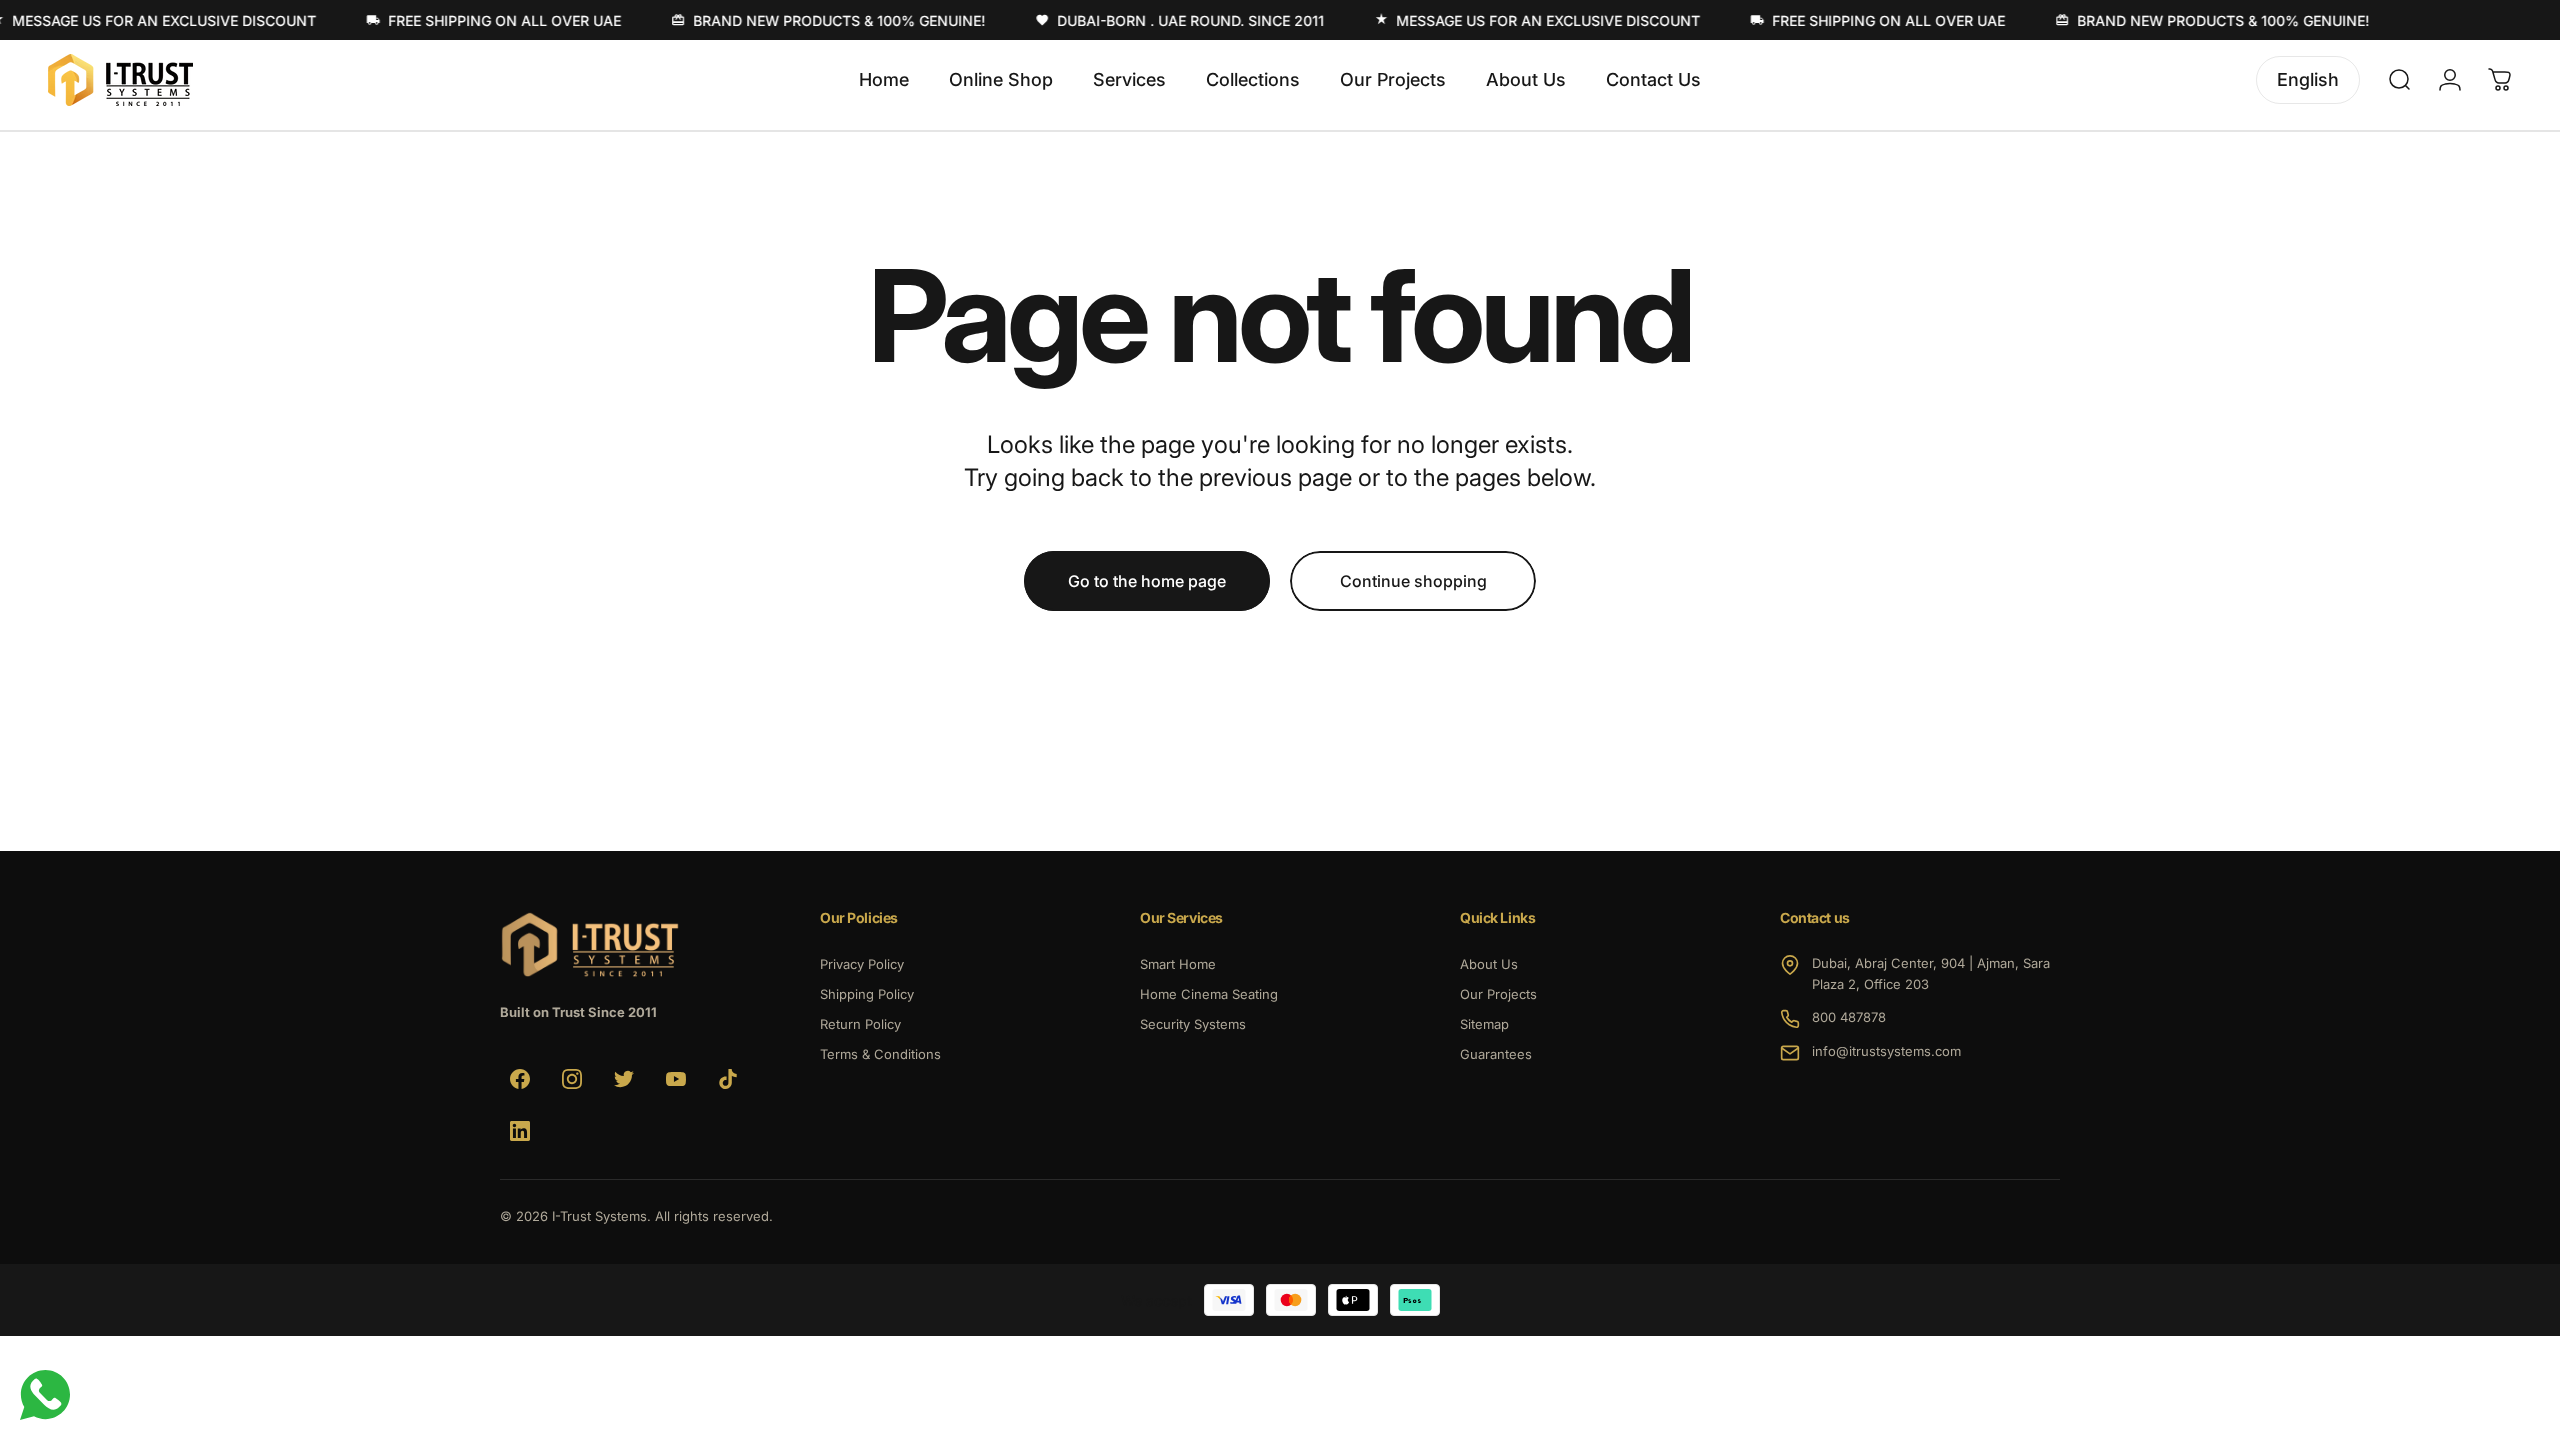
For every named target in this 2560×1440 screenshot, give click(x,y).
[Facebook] (520, 1079)
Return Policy (860, 1024)
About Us (1489, 964)
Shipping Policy (867, 994)
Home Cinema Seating (1209, 994)
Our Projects (1498, 994)
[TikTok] (728, 1079)
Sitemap (1484, 1024)
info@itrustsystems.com (1886, 1051)
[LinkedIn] (520, 1131)
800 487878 (1849, 1017)
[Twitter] (624, 1079)
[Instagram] (572, 1079)
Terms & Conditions (880, 1054)
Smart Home (1178, 964)
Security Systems (1193, 1024)
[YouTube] (676, 1079)
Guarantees (1496, 1054)
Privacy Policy (862, 964)
